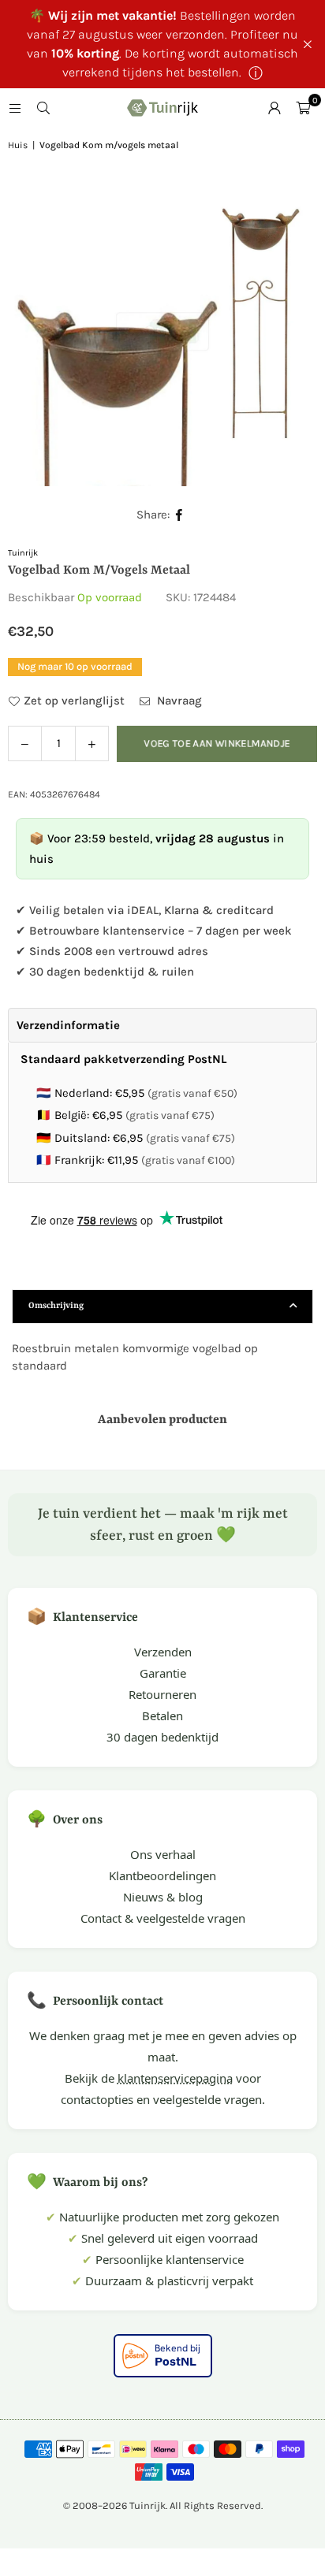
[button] (303, 108)
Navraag (178, 701)
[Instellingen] (275, 108)
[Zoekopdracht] (43, 108)
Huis (18, 145)
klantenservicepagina (175, 2078)
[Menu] (15, 108)
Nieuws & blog (163, 1897)
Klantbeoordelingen (162, 1875)
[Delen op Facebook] (179, 515)
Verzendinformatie (68, 1025)
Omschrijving (56, 1306)
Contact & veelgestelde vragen (163, 1918)
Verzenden (163, 1652)
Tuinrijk (23, 553)
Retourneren (162, 1694)
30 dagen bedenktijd (162, 1737)
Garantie (163, 1673)
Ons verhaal (163, 1854)
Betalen (162, 1715)
